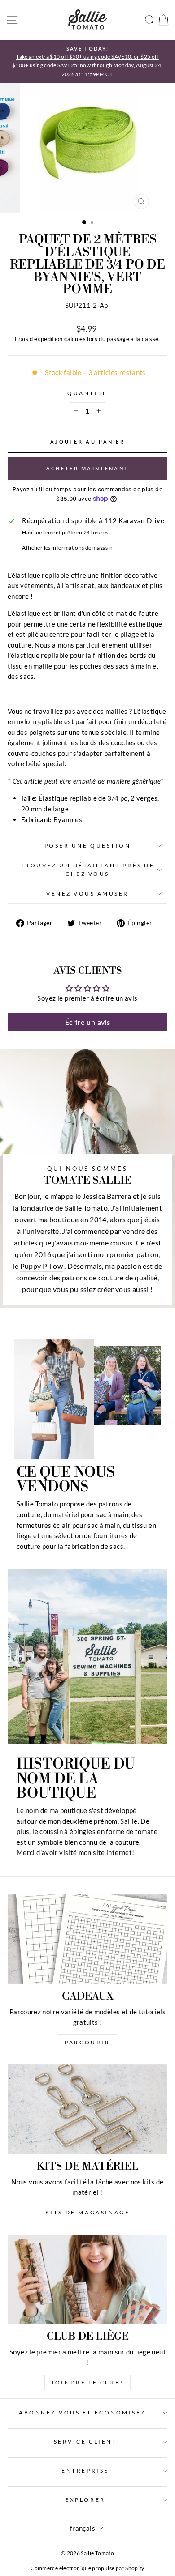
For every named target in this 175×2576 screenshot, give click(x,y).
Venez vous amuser (87, 893)
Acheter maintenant (87, 468)
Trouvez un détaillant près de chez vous (87, 870)
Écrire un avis (87, 1022)
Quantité (87, 393)
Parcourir (87, 2042)
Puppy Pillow (42, 1266)
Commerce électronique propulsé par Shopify (87, 2568)
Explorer (85, 2500)
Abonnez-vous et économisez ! (85, 2412)
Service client (85, 2442)
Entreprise (85, 2471)
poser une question (88, 846)
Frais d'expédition (39, 339)
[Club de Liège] (87, 2279)
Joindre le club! (87, 2382)
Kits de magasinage (88, 2212)
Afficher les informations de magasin (67, 548)
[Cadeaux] (87, 1939)
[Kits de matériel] (87, 2109)
